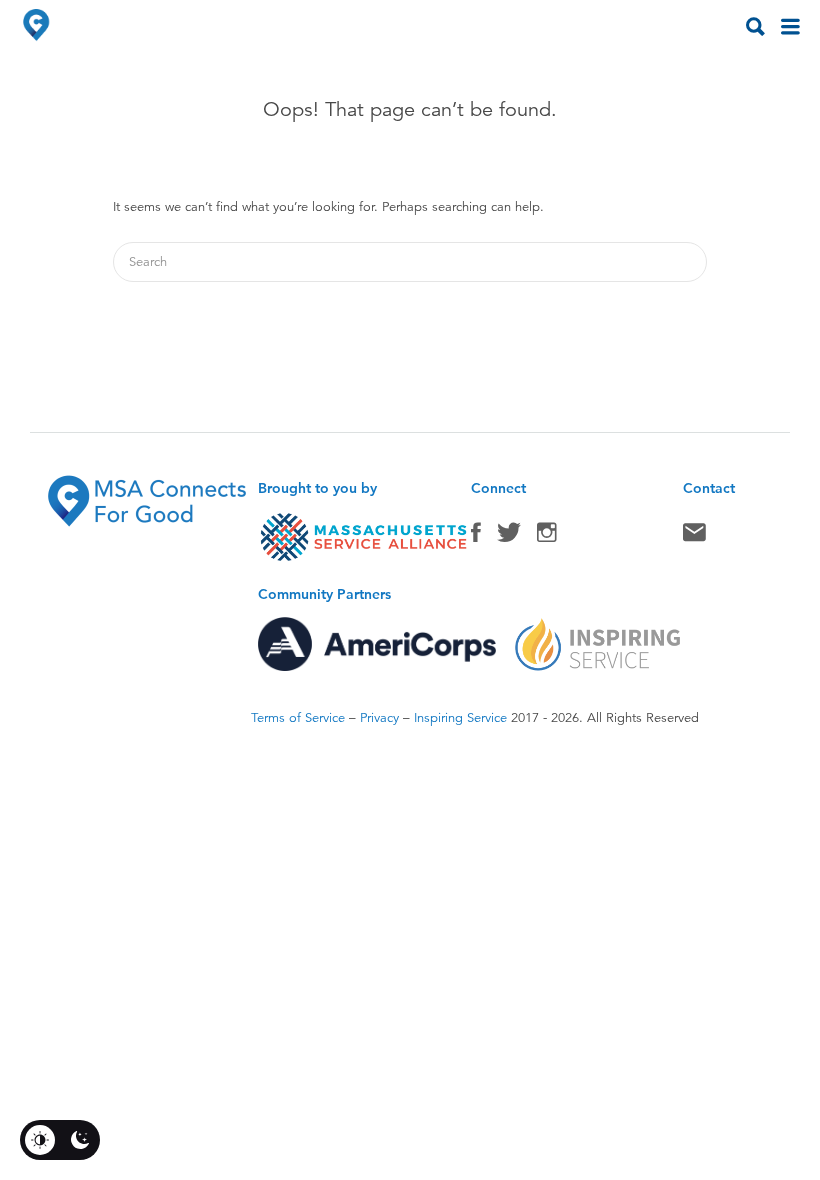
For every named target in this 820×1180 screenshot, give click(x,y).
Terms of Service (298, 718)
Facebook (476, 537)
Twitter (509, 537)
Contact (694, 537)
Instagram (547, 537)
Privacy (379, 718)
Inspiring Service (460, 718)
